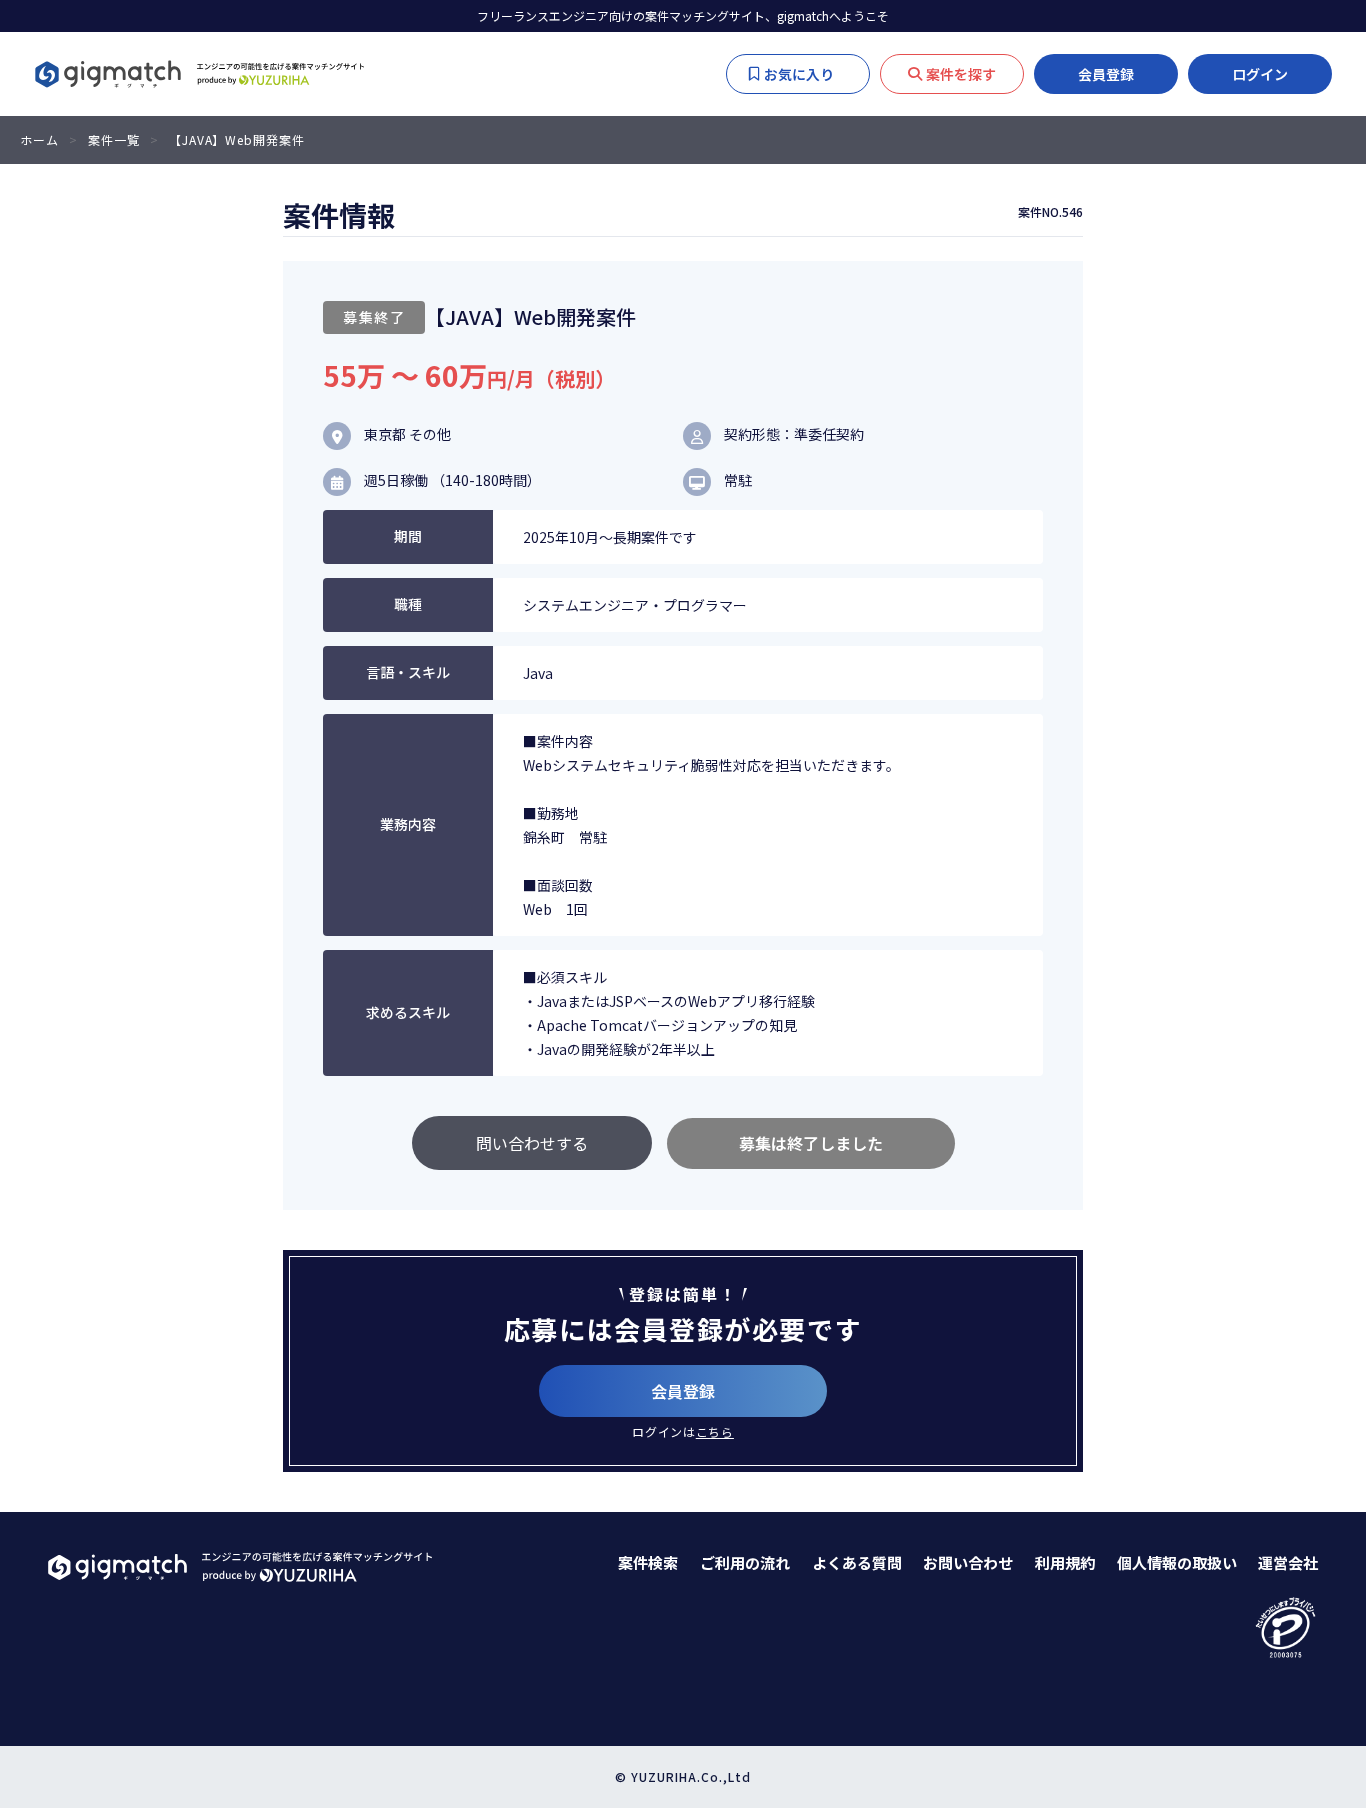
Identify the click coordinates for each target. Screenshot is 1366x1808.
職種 (408, 604)
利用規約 (1065, 1562)
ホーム (39, 139)
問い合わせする (532, 1143)
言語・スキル (408, 672)
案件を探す (961, 74)
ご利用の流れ (745, 1562)
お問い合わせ (968, 1562)
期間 (408, 536)
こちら (715, 1431)
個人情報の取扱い (1177, 1562)
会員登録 (1106, 74)
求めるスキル (408, 1012)
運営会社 (1288, 1562)
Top (1326, 1492)
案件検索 (648, 1562)
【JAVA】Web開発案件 (237, 139)
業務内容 (408, 824)
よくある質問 (857, 1562)
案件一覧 (114, 139)
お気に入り (809, 74)
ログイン (1260, 74)
